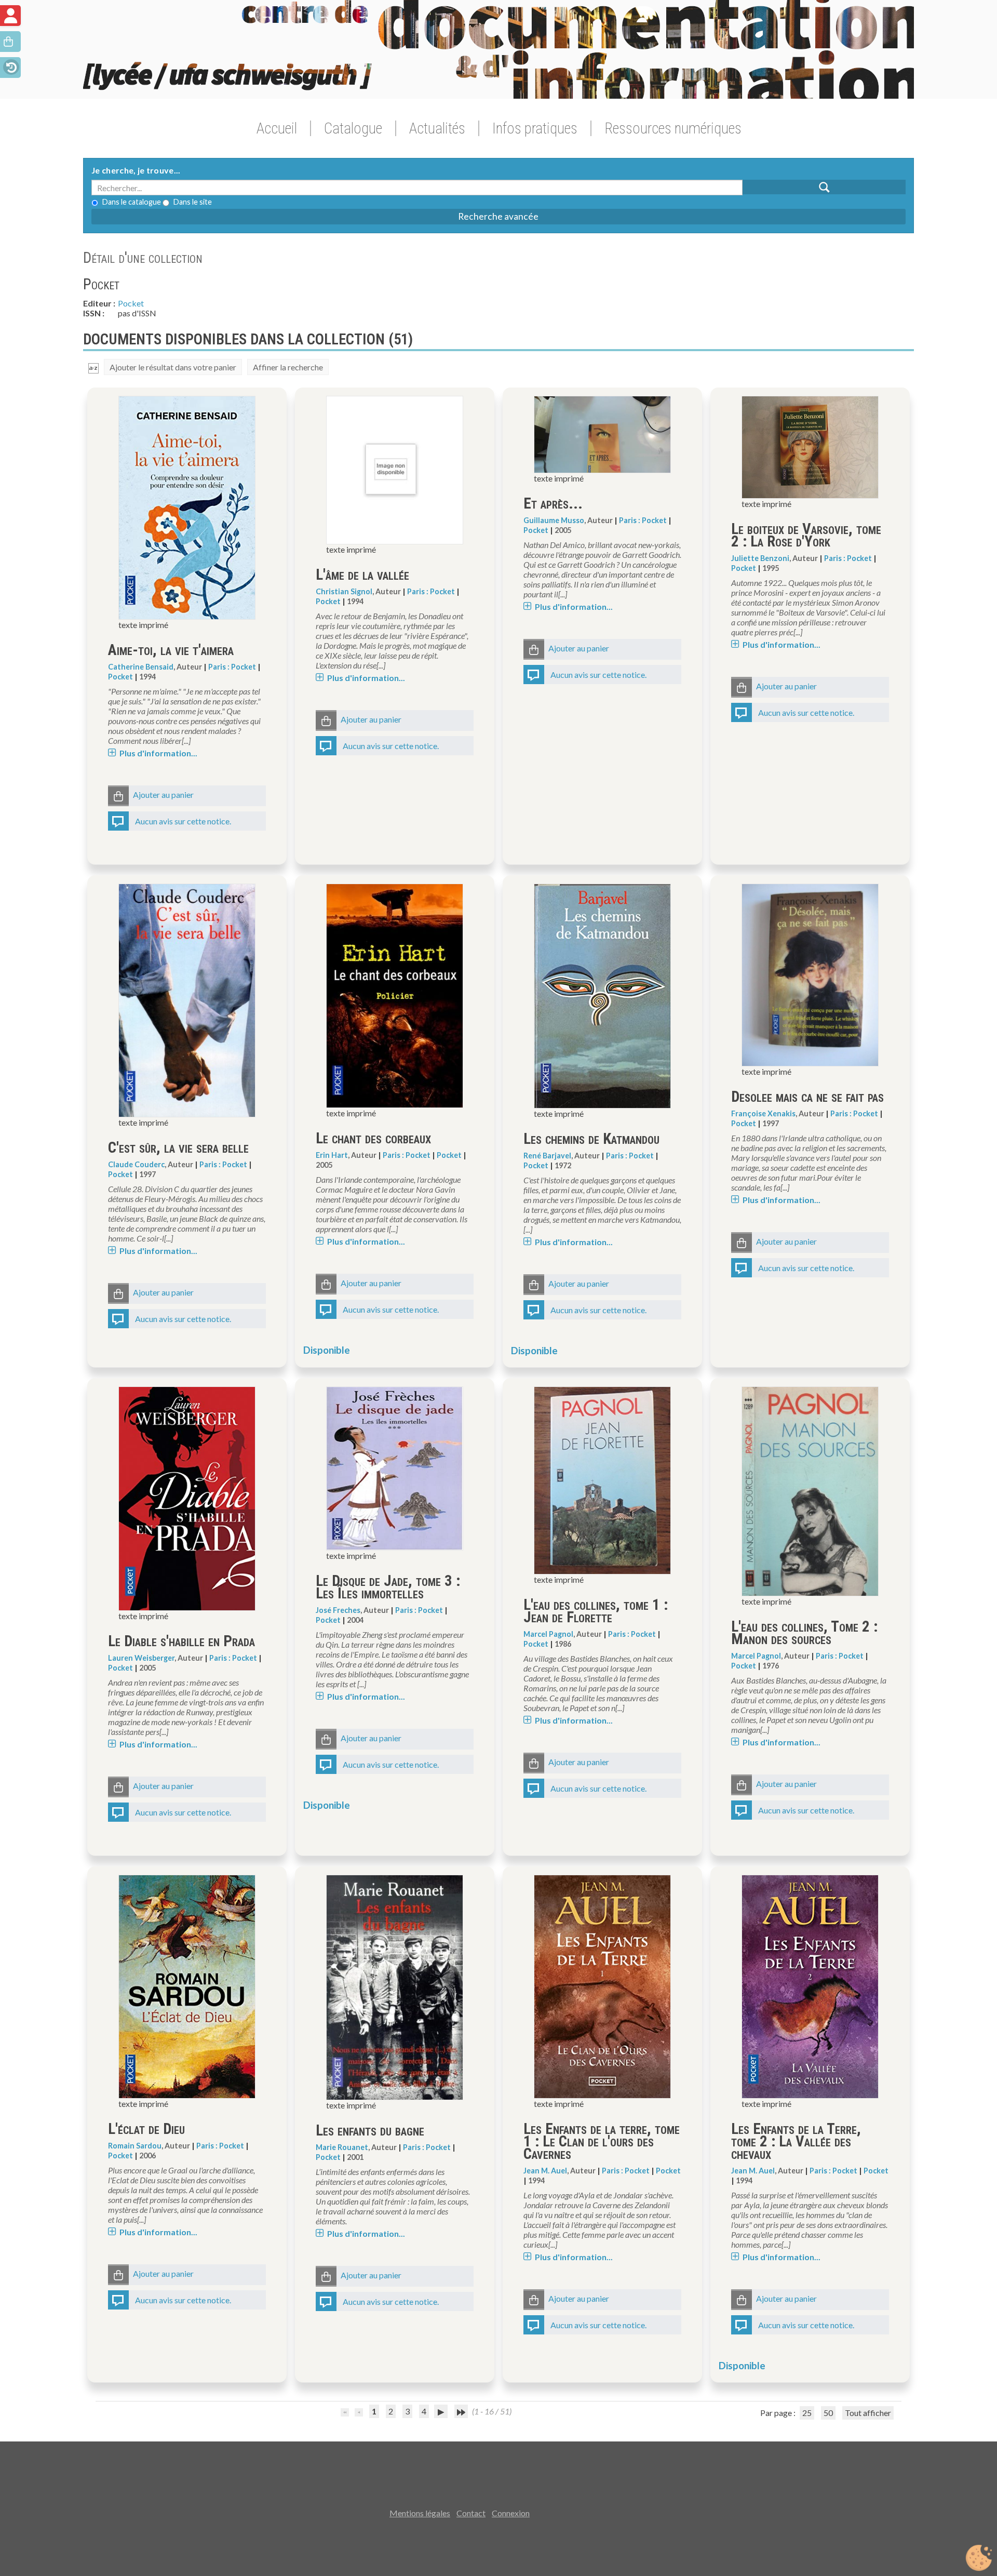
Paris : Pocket (232, 667)
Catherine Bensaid (141, 667)
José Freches (338, 1610)
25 (807, 2413)
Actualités (437, 128)
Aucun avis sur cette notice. (183, 821)
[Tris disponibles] (93, 367)
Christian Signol (344, 591)
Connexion (511, 2513)
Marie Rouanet (342, 2147)
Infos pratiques (535, 128)
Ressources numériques (673, 128)
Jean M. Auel (545, 2171)
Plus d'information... (158, 753)
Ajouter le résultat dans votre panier (173, 367)
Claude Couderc (136, 1164)
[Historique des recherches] (10, 66)
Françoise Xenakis (763, 1113)
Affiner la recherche (288, 367)
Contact (471, 2513)
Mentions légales (420, 2513)
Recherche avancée (498, 216)
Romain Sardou (135, 2146)
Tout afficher (868, 2413)
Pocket (131, 303)
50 (828, 2413)
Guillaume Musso (554, 520)
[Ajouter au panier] (118, 796)
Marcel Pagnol (548, 1634)
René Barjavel (547, 1156)
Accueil (277, 128)
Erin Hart (332, 1155)
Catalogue (353, 128)
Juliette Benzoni (760, 558)
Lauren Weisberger (141, 1658)
